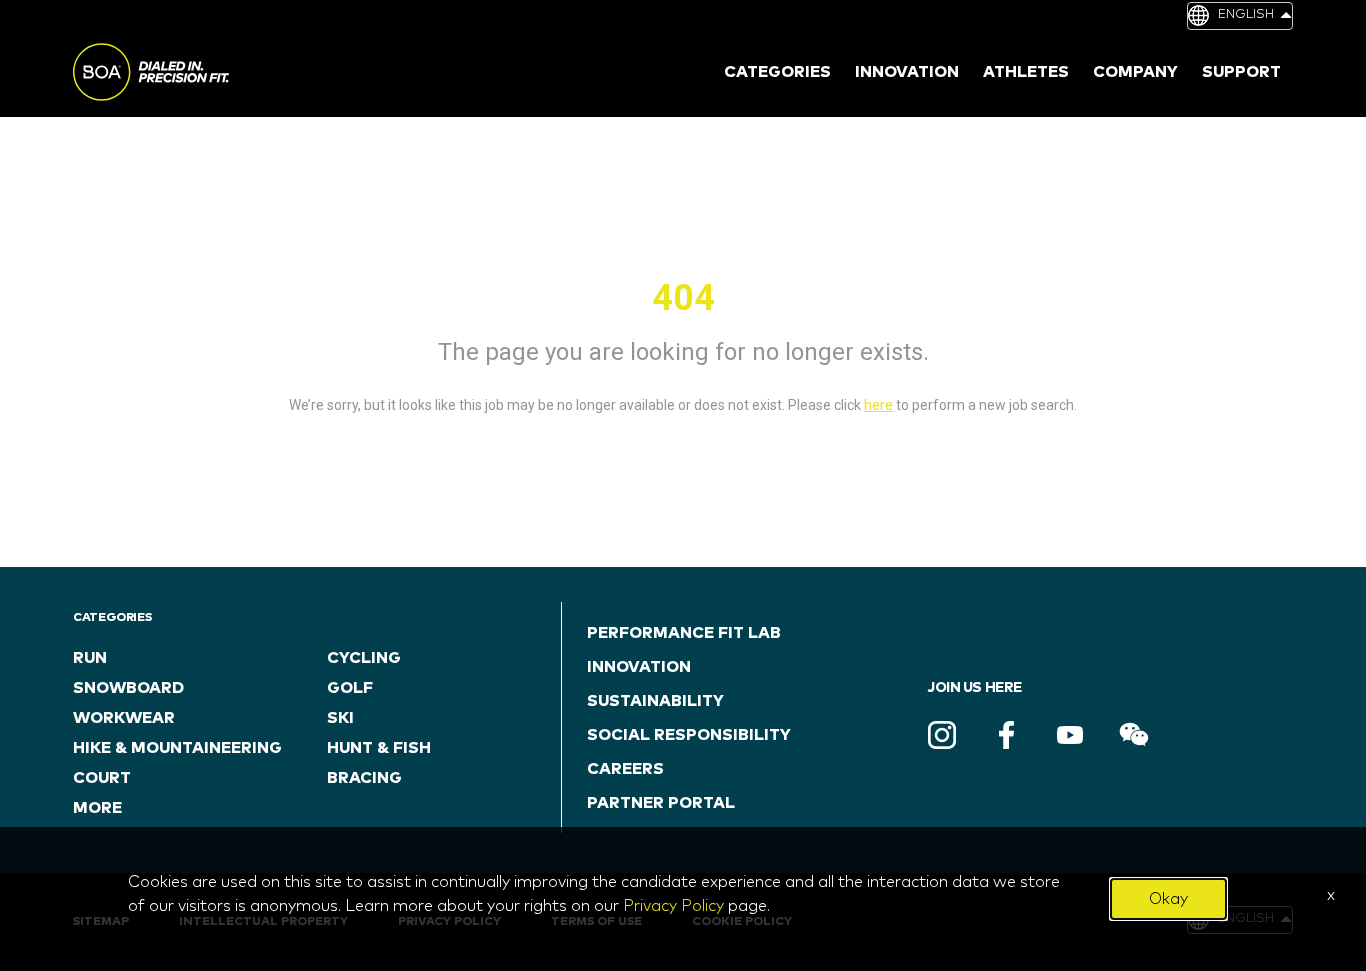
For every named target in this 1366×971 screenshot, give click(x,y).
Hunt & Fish (379, 748)
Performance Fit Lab (684, 633)
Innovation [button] (907, 72)
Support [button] (1241, 72)
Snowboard (128, 688)
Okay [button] (1168, 899)
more (97, 808)
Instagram (942, 735)
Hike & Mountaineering (177, 748)
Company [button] (1135, 72)
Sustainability (655, 701)
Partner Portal (661, 803)
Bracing (364, 778)
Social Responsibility (689, 735)
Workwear (124, 718)
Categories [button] (777, 72)
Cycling (364, 658)
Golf (350, 688)
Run (90, 658)
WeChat (1134, 735)
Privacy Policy (673, 906)
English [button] (1246, 15)
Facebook (1006, 735)
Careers (625, 769)
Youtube (1070, 735)
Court (102, 778)
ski (340, 718)
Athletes (1026, 72)
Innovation (639, 667)
